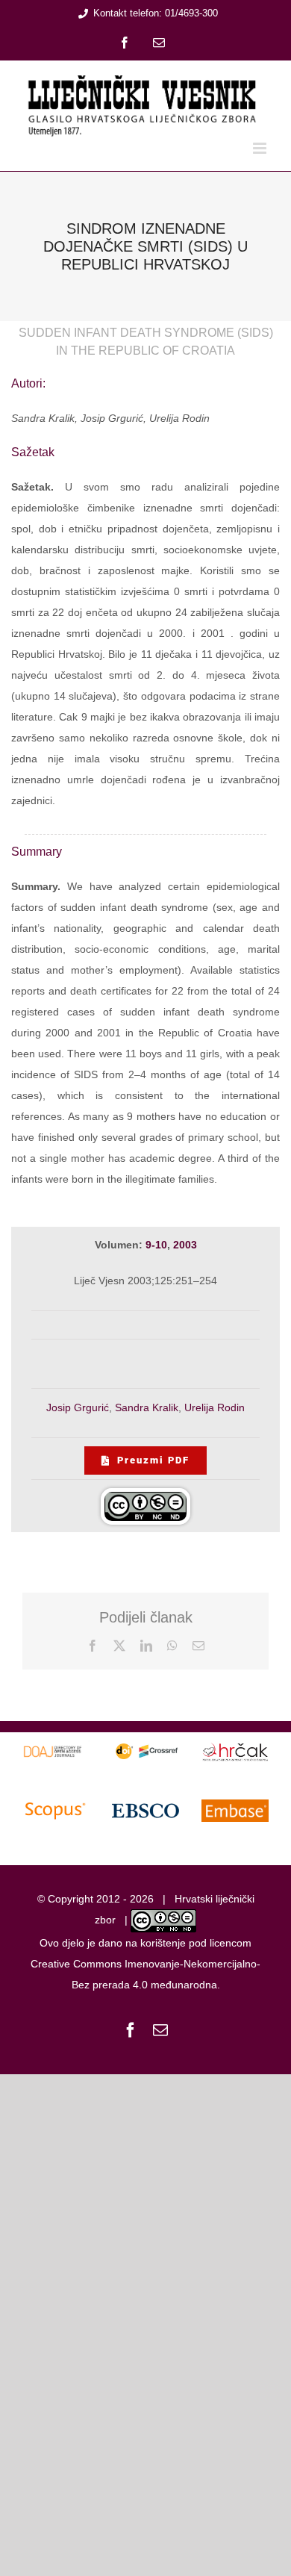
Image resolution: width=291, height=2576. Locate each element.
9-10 (156, 1245)
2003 (185, 1245)
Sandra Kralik (147, 1407)
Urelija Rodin (215, 1407)
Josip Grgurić (78, 1407)
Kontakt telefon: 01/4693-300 (156, 13)
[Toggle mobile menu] (261, 148)
